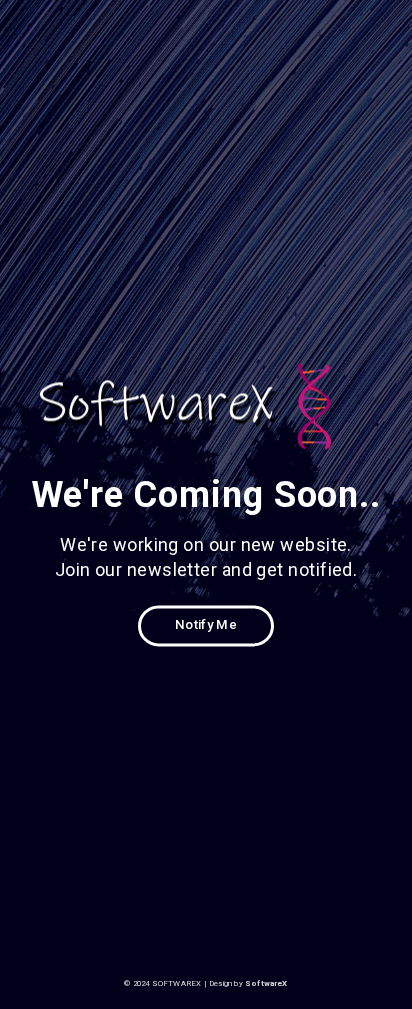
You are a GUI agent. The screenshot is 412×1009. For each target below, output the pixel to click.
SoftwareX (266, 983)
